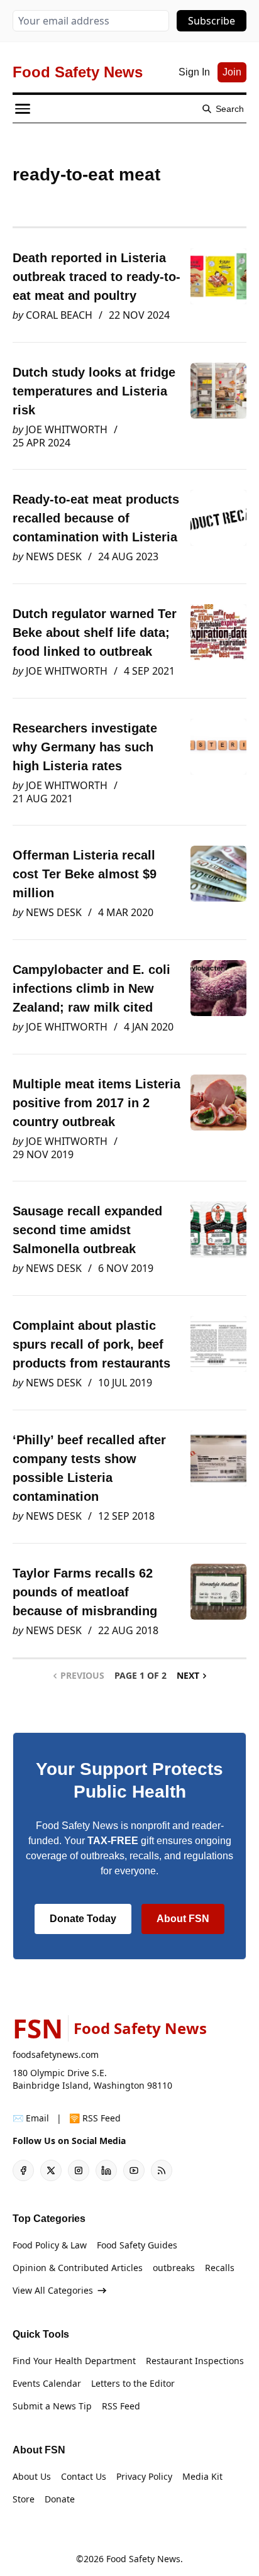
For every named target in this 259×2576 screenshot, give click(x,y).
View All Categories (53, 2290)
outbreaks (174, 2268)
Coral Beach (59, 315)
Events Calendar (47, 2383)
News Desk (54, 556)
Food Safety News (143, 2559)
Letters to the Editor (133, 2383)
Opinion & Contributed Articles (78, 2268)
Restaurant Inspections (195, 2361)
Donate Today (83, 1919)
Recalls (220, 2268)
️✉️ (31, 2118)
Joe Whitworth (67, 429)
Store (24, 2499)
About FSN (183, 1919)
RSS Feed (121, 2406)
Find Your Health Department (74, 2361)
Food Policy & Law (50, 2245)
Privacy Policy (144, 2476)
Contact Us (84, 2476)
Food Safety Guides (137, 2245)
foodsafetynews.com (56, 2054)
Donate (60, 2499)
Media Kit (202, 2476)
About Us (32, 2476)
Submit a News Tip (52, 2406)
